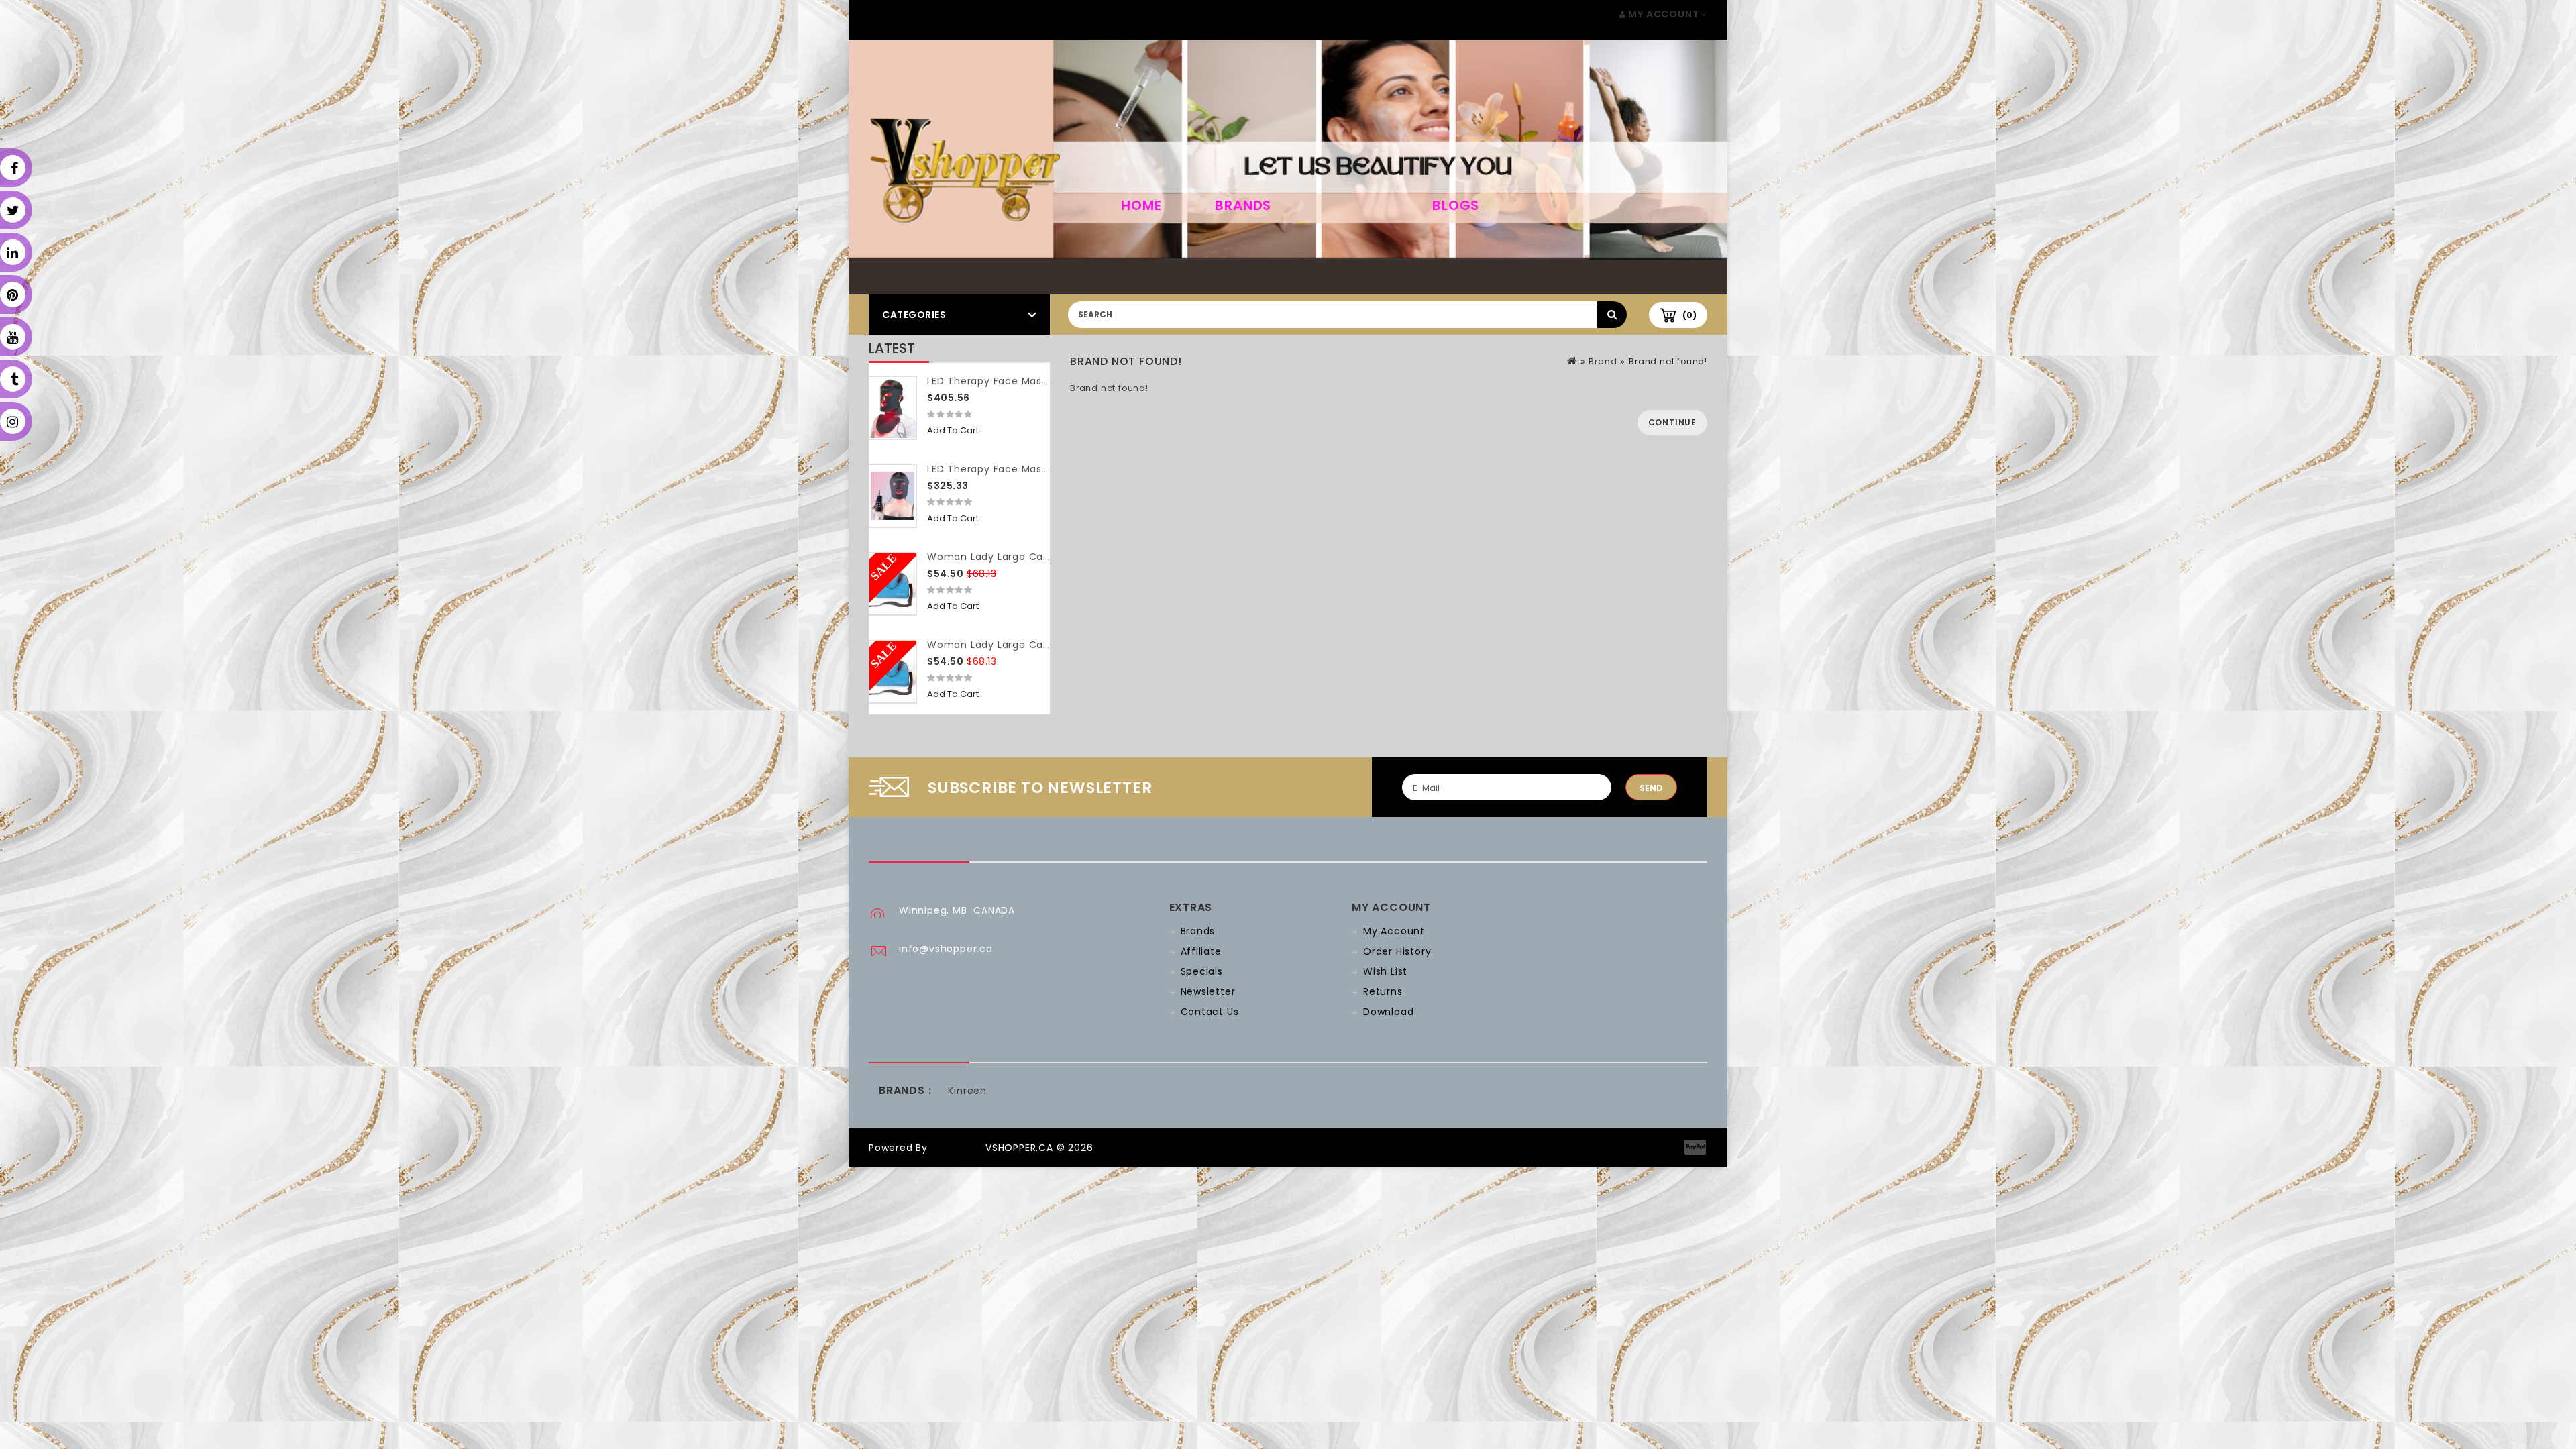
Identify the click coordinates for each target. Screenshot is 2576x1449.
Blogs (1456, 205)
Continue (1672, 422)
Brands (1243, 205)
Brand (1603, 361)
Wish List (1385, 971)
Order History (1397, 951)
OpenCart (957, 1148)
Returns (1383, 991)
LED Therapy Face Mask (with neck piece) (1035, 381)
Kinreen (967, 1091)
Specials (1202, 971)
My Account (1394, 931)
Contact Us (1210, 1012)
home (1141, 205)
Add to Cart (953, 430)
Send (1651, 788)
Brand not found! (1668, 361)
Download (1388, 1012)
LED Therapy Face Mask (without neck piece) (1044, 469)
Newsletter (1208, 991)
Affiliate (1201, 951)
